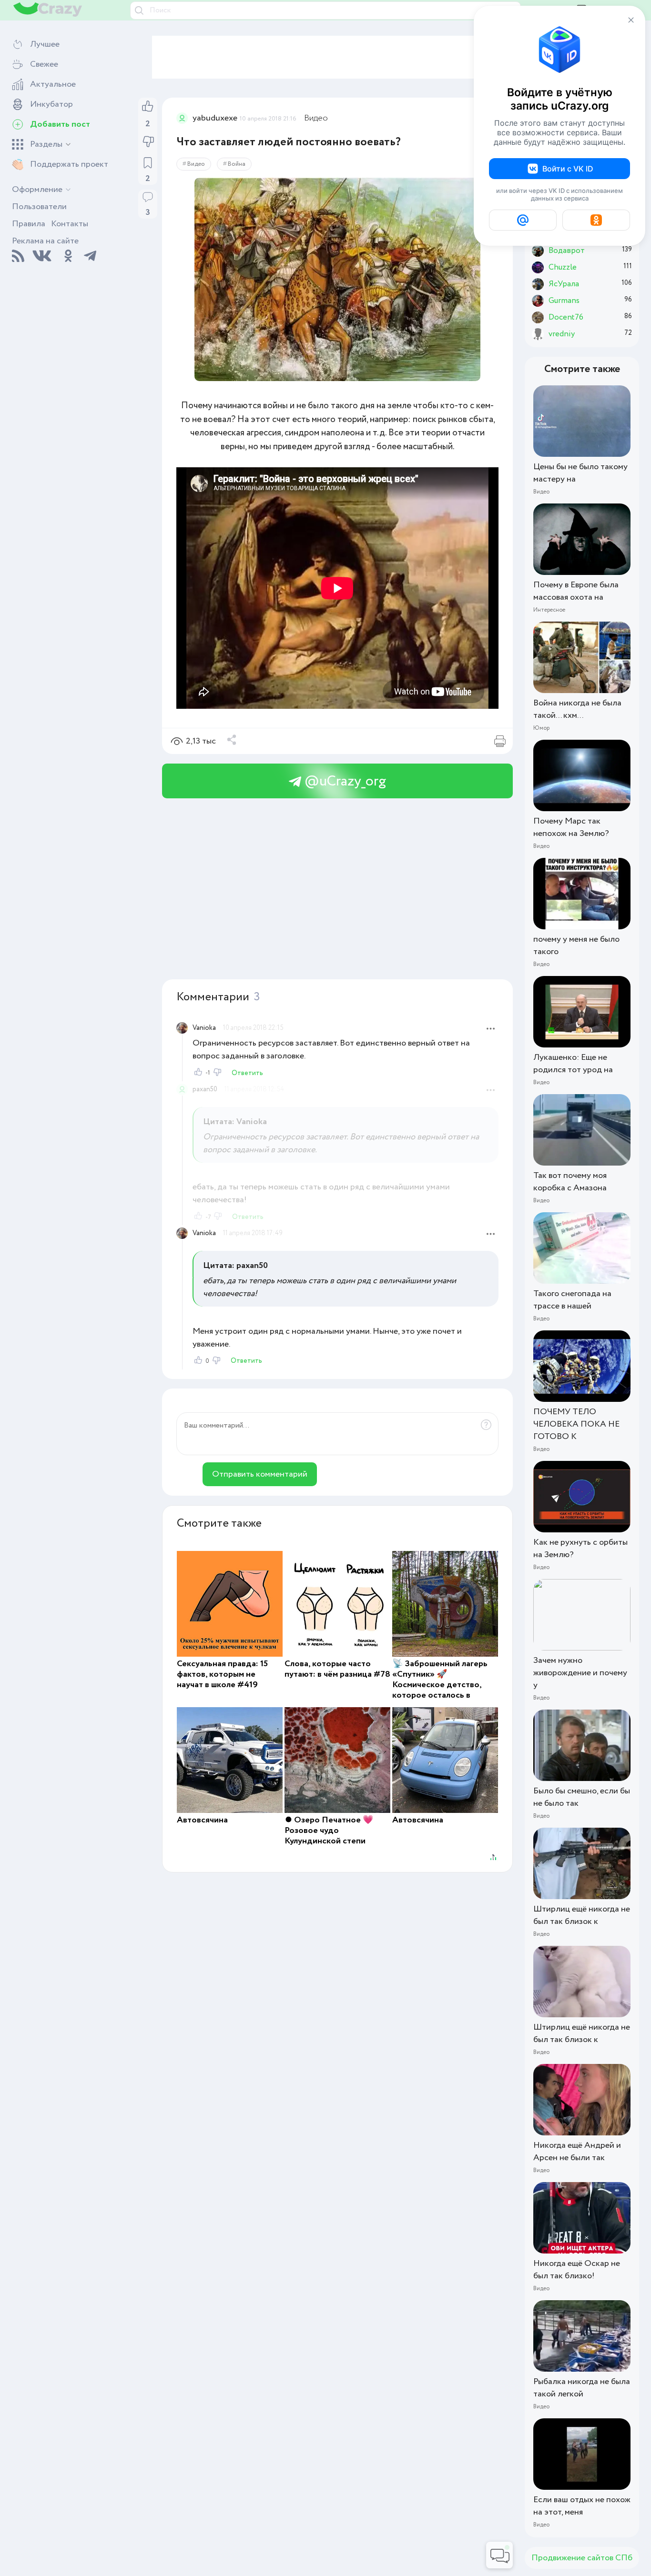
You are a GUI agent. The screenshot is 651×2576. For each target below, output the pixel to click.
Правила (29, 224)
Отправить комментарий (260, 1474)
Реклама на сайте (45, 241)
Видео (316, 118)
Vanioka (204, 1028)
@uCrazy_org (344, 781)
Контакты (70, 224)
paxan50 (205, 1089)
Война (237, 164)
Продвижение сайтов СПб (582, 2558)
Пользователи (39, 207)
